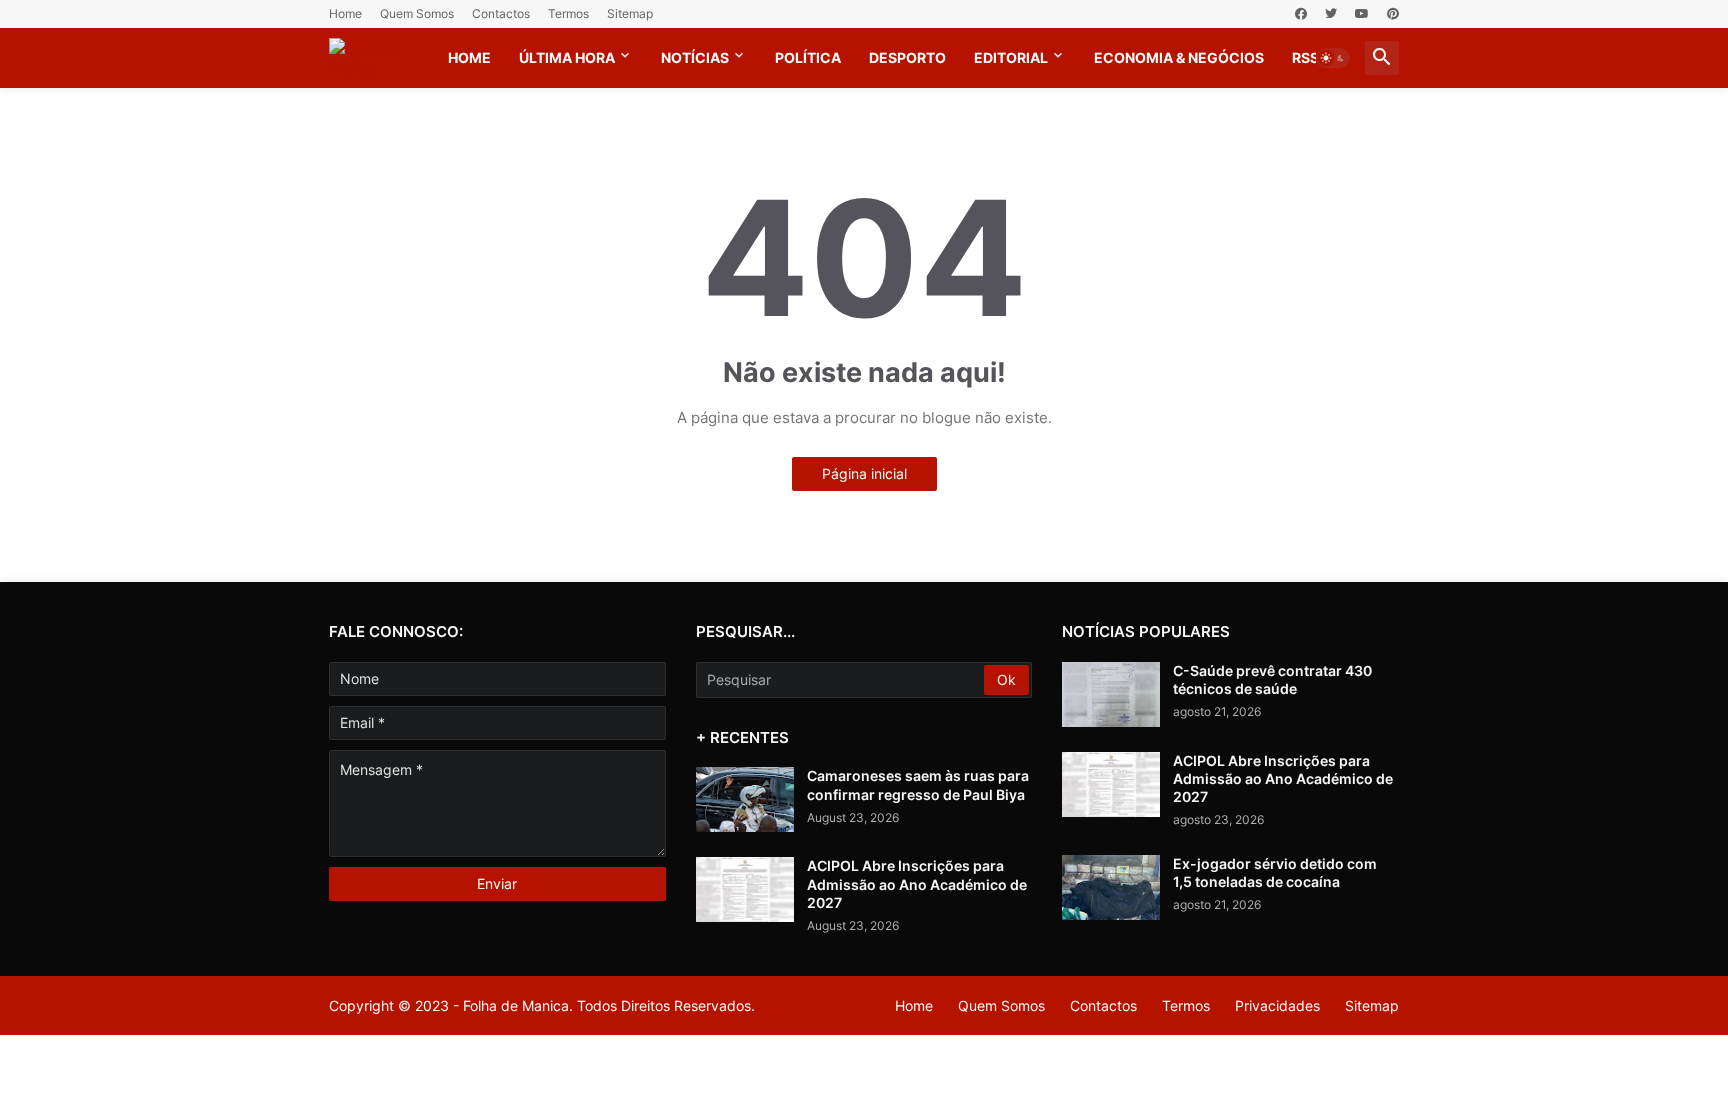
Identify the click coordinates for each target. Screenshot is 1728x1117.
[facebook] (1301, 14)
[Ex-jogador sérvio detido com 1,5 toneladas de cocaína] (1111, 887)
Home (345, 13)
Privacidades (1277, 1005)
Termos (568, 13)
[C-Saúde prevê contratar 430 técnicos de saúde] (1111, 694)
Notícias (695, 57)
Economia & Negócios (1179, 57)
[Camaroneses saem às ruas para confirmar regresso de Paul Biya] (745, 799)
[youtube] (1362, 14)
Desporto (907, 57)
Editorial (1011, 57)
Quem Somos (417, 13)
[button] (1333, 58)
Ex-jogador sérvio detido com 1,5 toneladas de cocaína (1275, 872)
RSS (1305, 57)
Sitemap (630, 13)
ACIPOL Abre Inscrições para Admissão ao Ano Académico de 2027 (917, 883)
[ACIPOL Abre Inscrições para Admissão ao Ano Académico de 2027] (745, 889)
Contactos (501, 13)
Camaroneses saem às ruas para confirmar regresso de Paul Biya (918, 784)
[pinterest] (1393, 14)
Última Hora (567, 57)
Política (808, 57)
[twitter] (1331, 14)
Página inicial (864, 473)
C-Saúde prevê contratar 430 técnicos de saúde (1272, 679)
